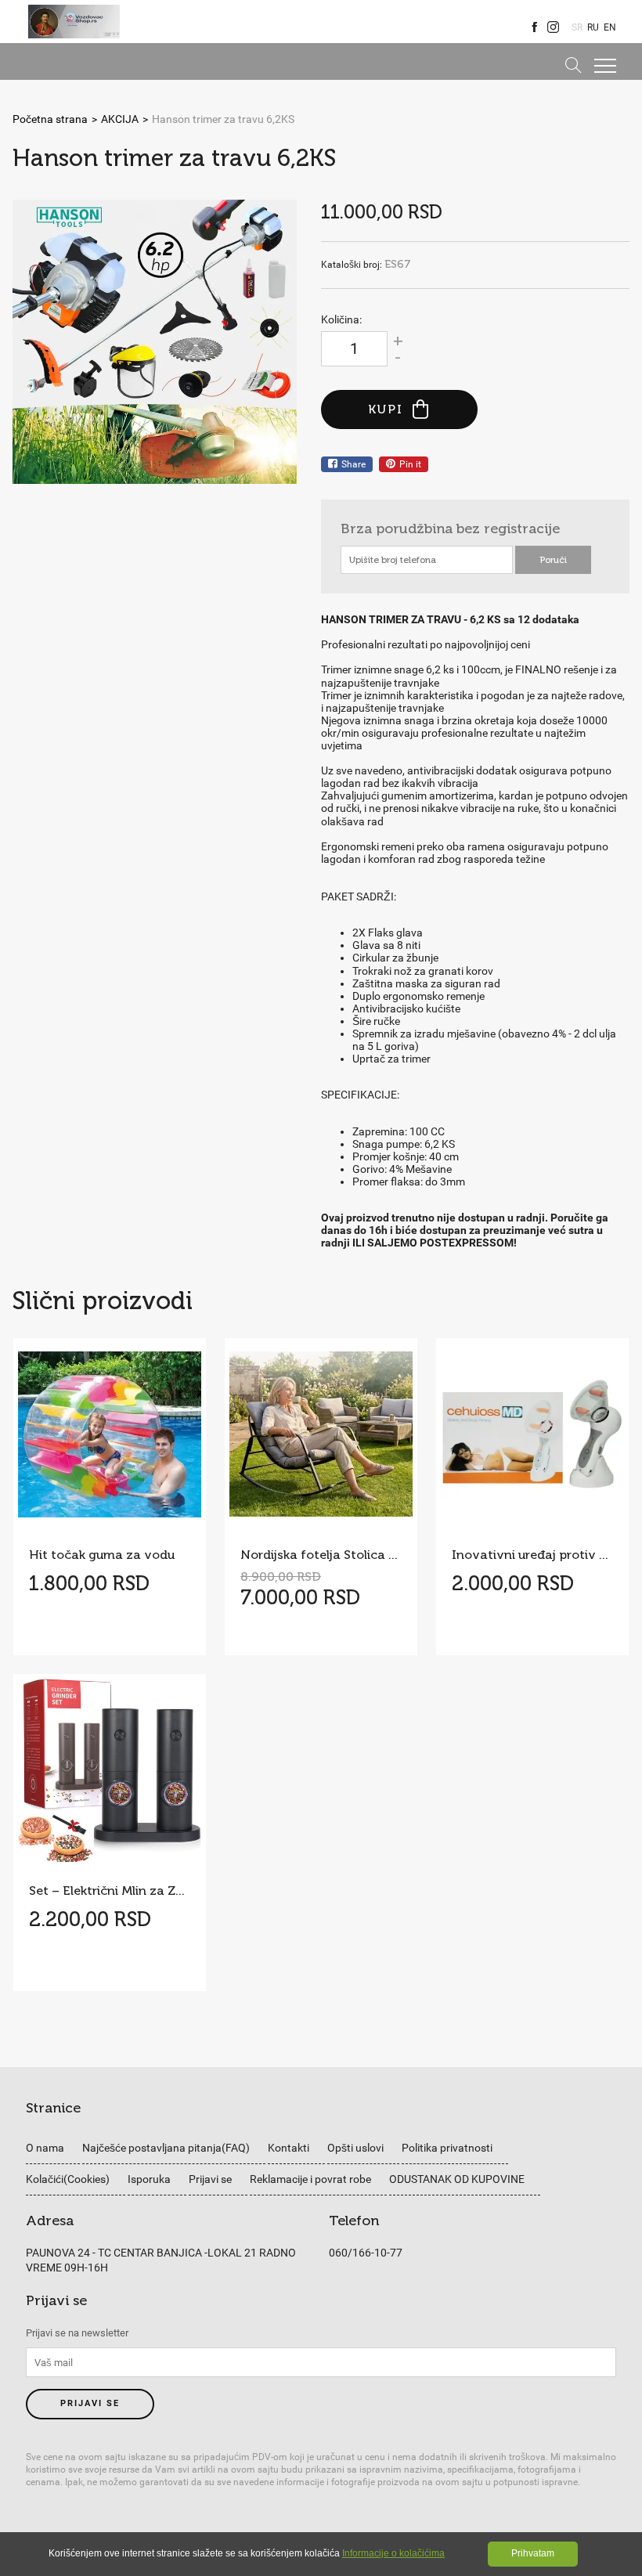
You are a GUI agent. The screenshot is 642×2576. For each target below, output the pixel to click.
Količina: (341, 319)
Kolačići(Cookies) (68, 2179)
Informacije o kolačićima (393, 2553)
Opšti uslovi (355, 2148)
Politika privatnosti (447, 2148)
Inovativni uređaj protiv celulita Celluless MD (532, 1555)
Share (353, 464)
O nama (45, 2148)
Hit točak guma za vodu (102, 1555)
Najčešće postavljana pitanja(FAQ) (166, 2148)
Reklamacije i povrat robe (310, 2179)
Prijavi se (210, 2179)
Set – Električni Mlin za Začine (110, 1891)
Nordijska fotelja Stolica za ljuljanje (321, 1555)
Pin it (410, 464)
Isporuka (149, 2179)
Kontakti (289, 2148)
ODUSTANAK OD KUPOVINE (457, 2179)
